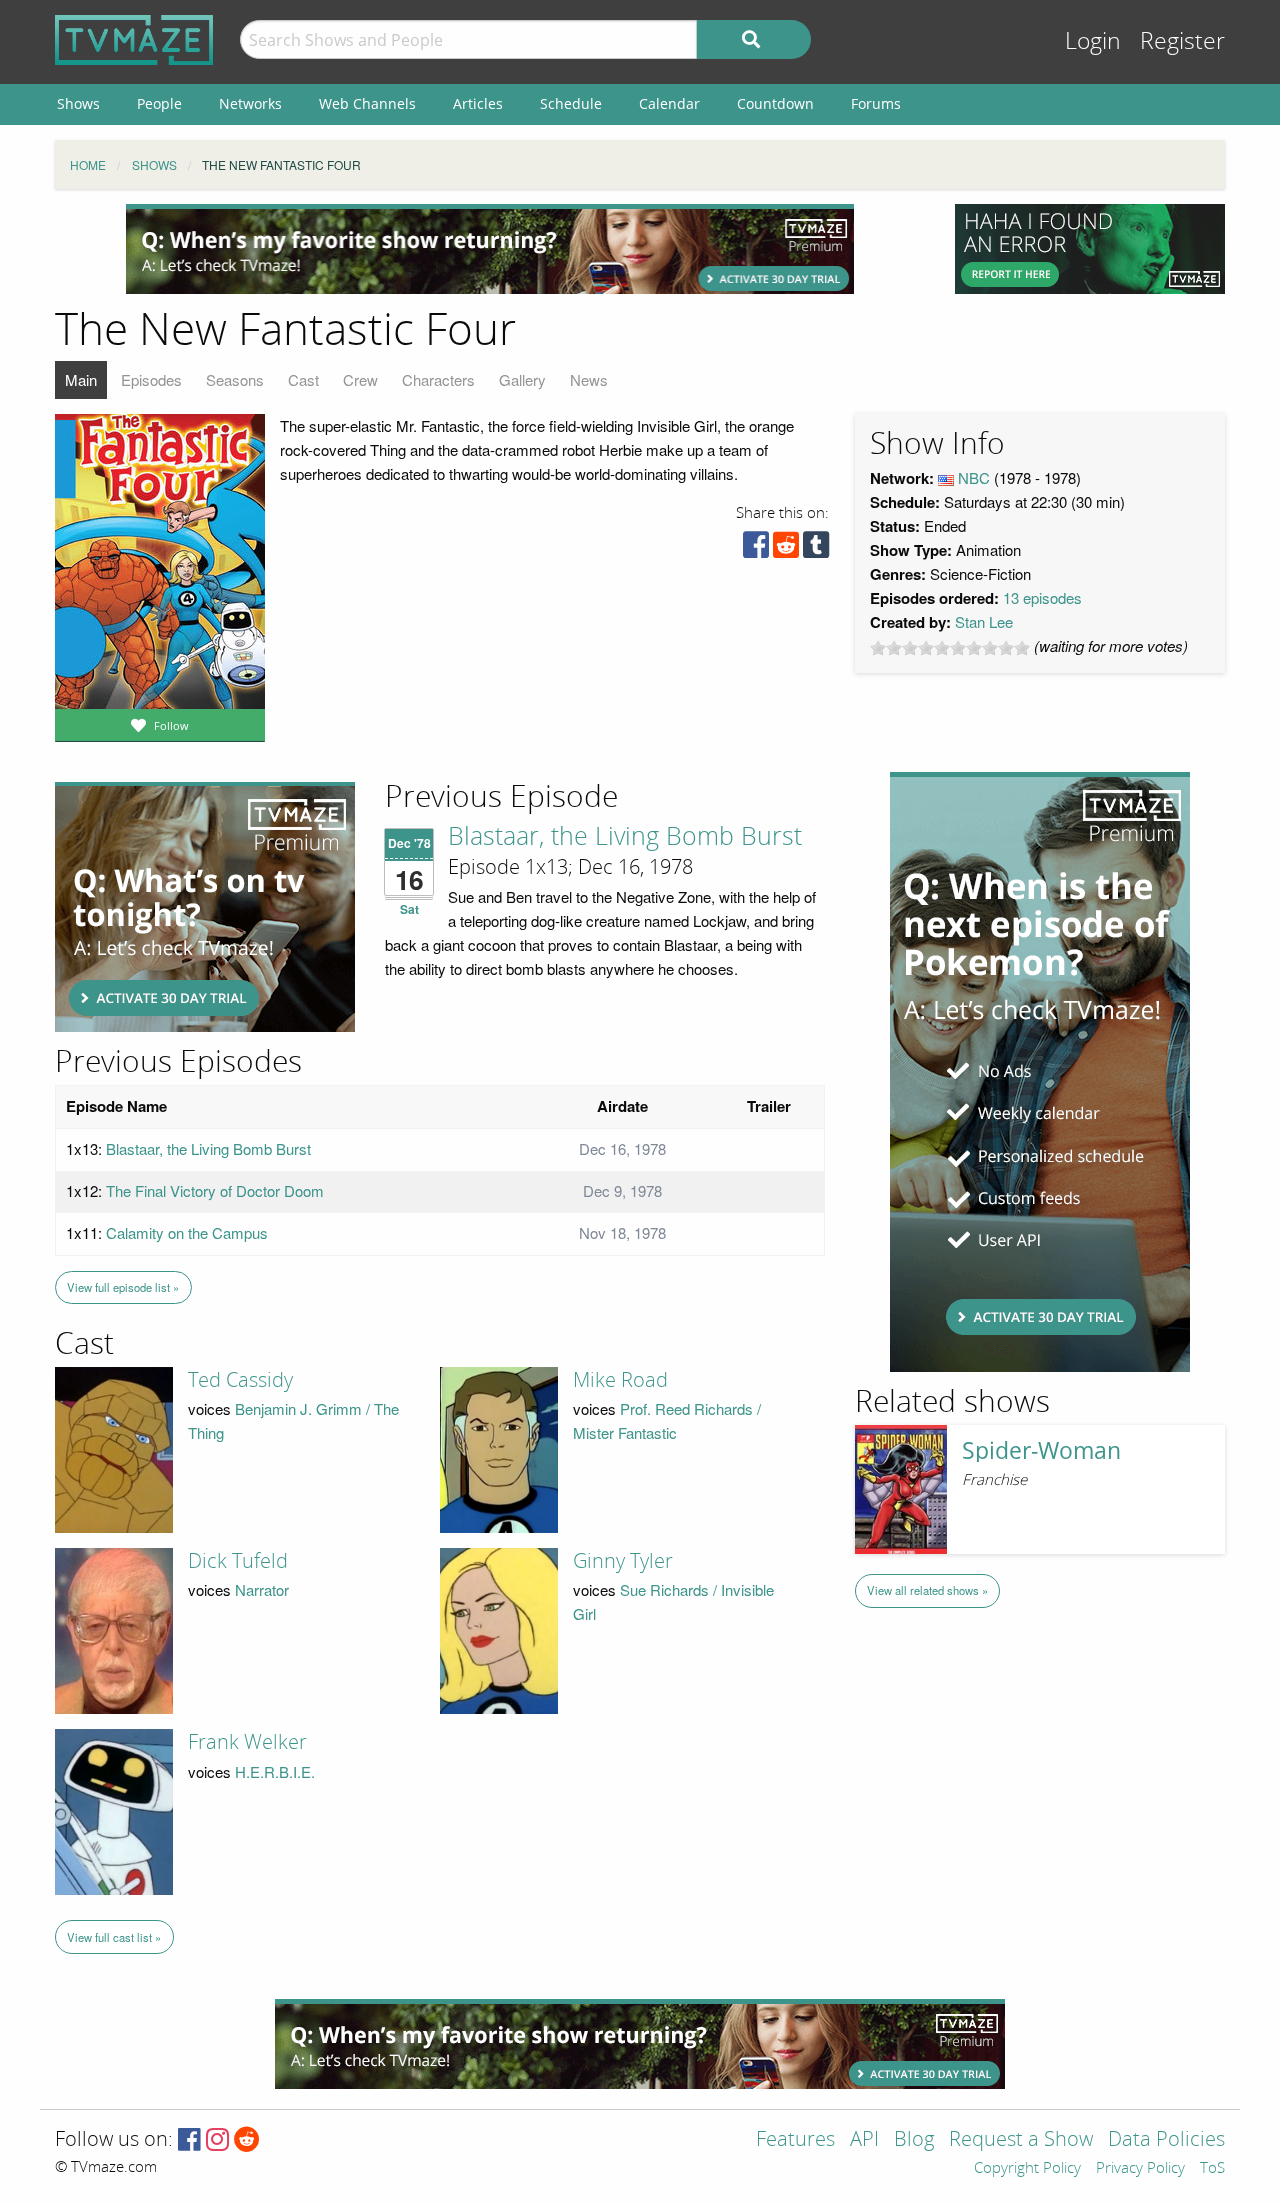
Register (1182, 41)
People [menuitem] (159, 103)
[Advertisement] (490, 249)
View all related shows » (927, 1590)
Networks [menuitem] (250, 103)
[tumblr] (816, 549)
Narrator (262, 1589)
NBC (974, 477)
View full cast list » (114, 1937)
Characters (438, 379)
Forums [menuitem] (876, 103)
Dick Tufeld (238, 1561)
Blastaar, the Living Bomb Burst (625, 837)
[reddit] (786, 549)
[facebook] (756, 549)
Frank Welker (247, 1742)
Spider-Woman (1041, 1450)
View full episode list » (123, 1287)
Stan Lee (984, 621)
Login (1093, 41)
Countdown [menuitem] (775, 103)
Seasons (235, 379)
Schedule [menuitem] (571, 103)
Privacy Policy (1140, 2169)
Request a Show (1021, 2140)
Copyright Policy (1027, 2169)
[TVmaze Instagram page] (217, 2140)
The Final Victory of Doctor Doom (215, 1190)
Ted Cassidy (240, 1380)
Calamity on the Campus (187, 1232)
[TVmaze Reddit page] (247, 2140)
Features (795, 2140)
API (864, 2140)
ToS (1212, 2169)
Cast (303, 379)
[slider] (950, 648)
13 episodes (1042, 597)
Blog (914, 2140)
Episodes (151, 379)
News (589, 379)
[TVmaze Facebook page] (189, 2140)
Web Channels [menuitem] (367, 103)
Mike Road (620, 1380)
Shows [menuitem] (78, 103)
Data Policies (1166, 2140)
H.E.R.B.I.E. (275, 1771)
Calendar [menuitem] (669, 103)
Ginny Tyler (623, 1561)
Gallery (522, 379)
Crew (360, 379)
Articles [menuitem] (478, 103)
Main (81, 379)
